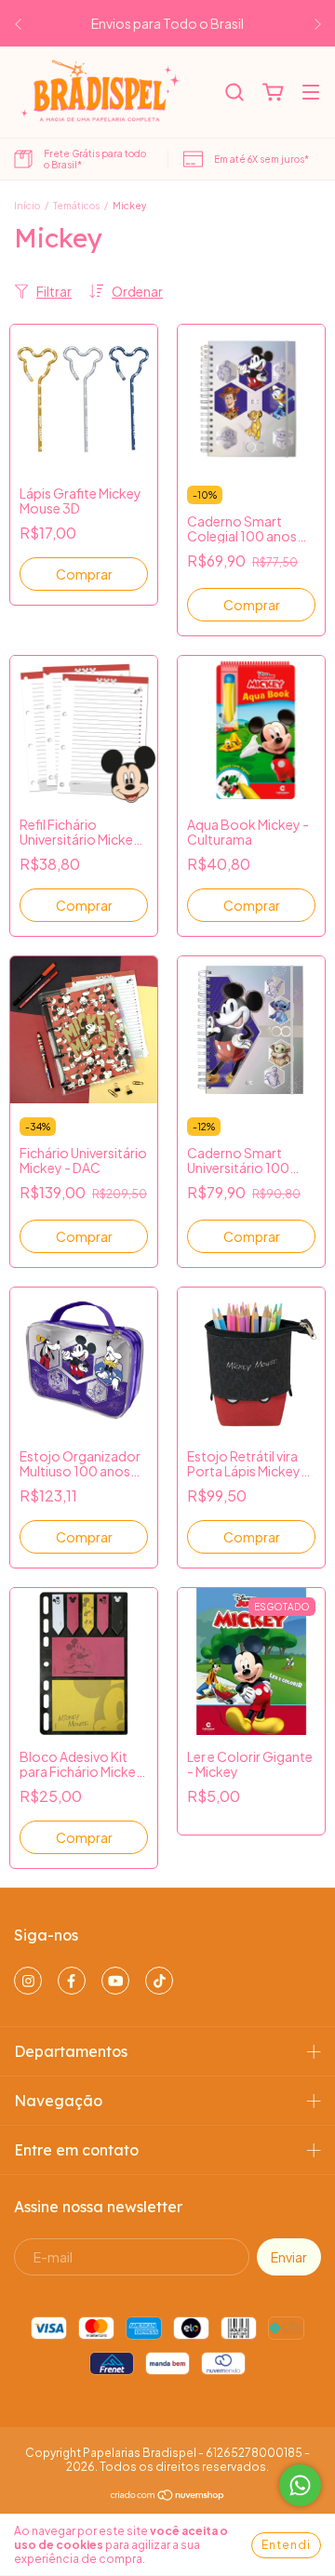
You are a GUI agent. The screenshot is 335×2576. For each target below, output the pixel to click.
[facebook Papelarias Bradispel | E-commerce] (72, 1981)
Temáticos (76, 206)
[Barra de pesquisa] (234, 93)
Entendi (286, 2545)
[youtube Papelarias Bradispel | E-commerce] (115, 1981)
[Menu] (311, 93)
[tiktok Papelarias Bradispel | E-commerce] (159, 1981)
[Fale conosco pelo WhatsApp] (300, 2485)
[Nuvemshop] (168, 2497)
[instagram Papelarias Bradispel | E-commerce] (28, 1981)
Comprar (84, 574)
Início (27, 206)
